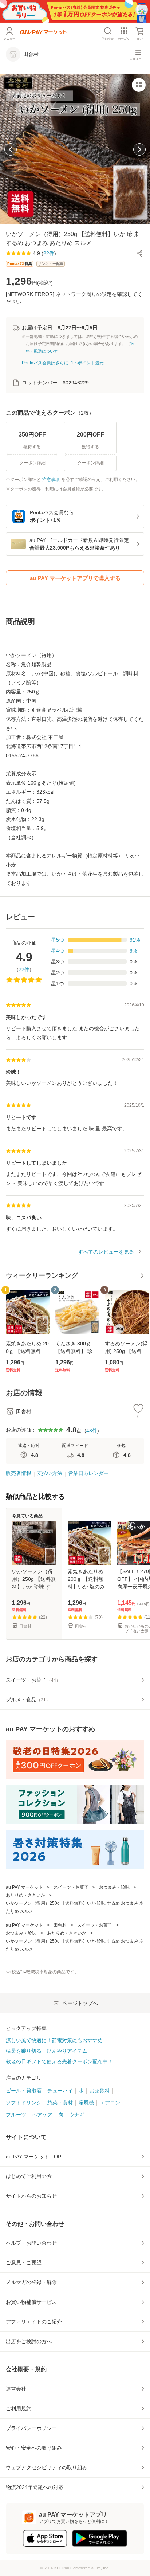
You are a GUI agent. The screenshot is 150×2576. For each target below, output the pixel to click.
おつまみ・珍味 (114, 1887)
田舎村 (60, 1925)
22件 (24, 969)
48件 (92, 1431)
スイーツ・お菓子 (71, 1887)
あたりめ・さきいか (25, 1895)
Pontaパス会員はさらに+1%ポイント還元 (63, 363)
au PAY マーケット (24, 1887)
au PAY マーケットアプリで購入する (75, 578)
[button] (140, 253)
